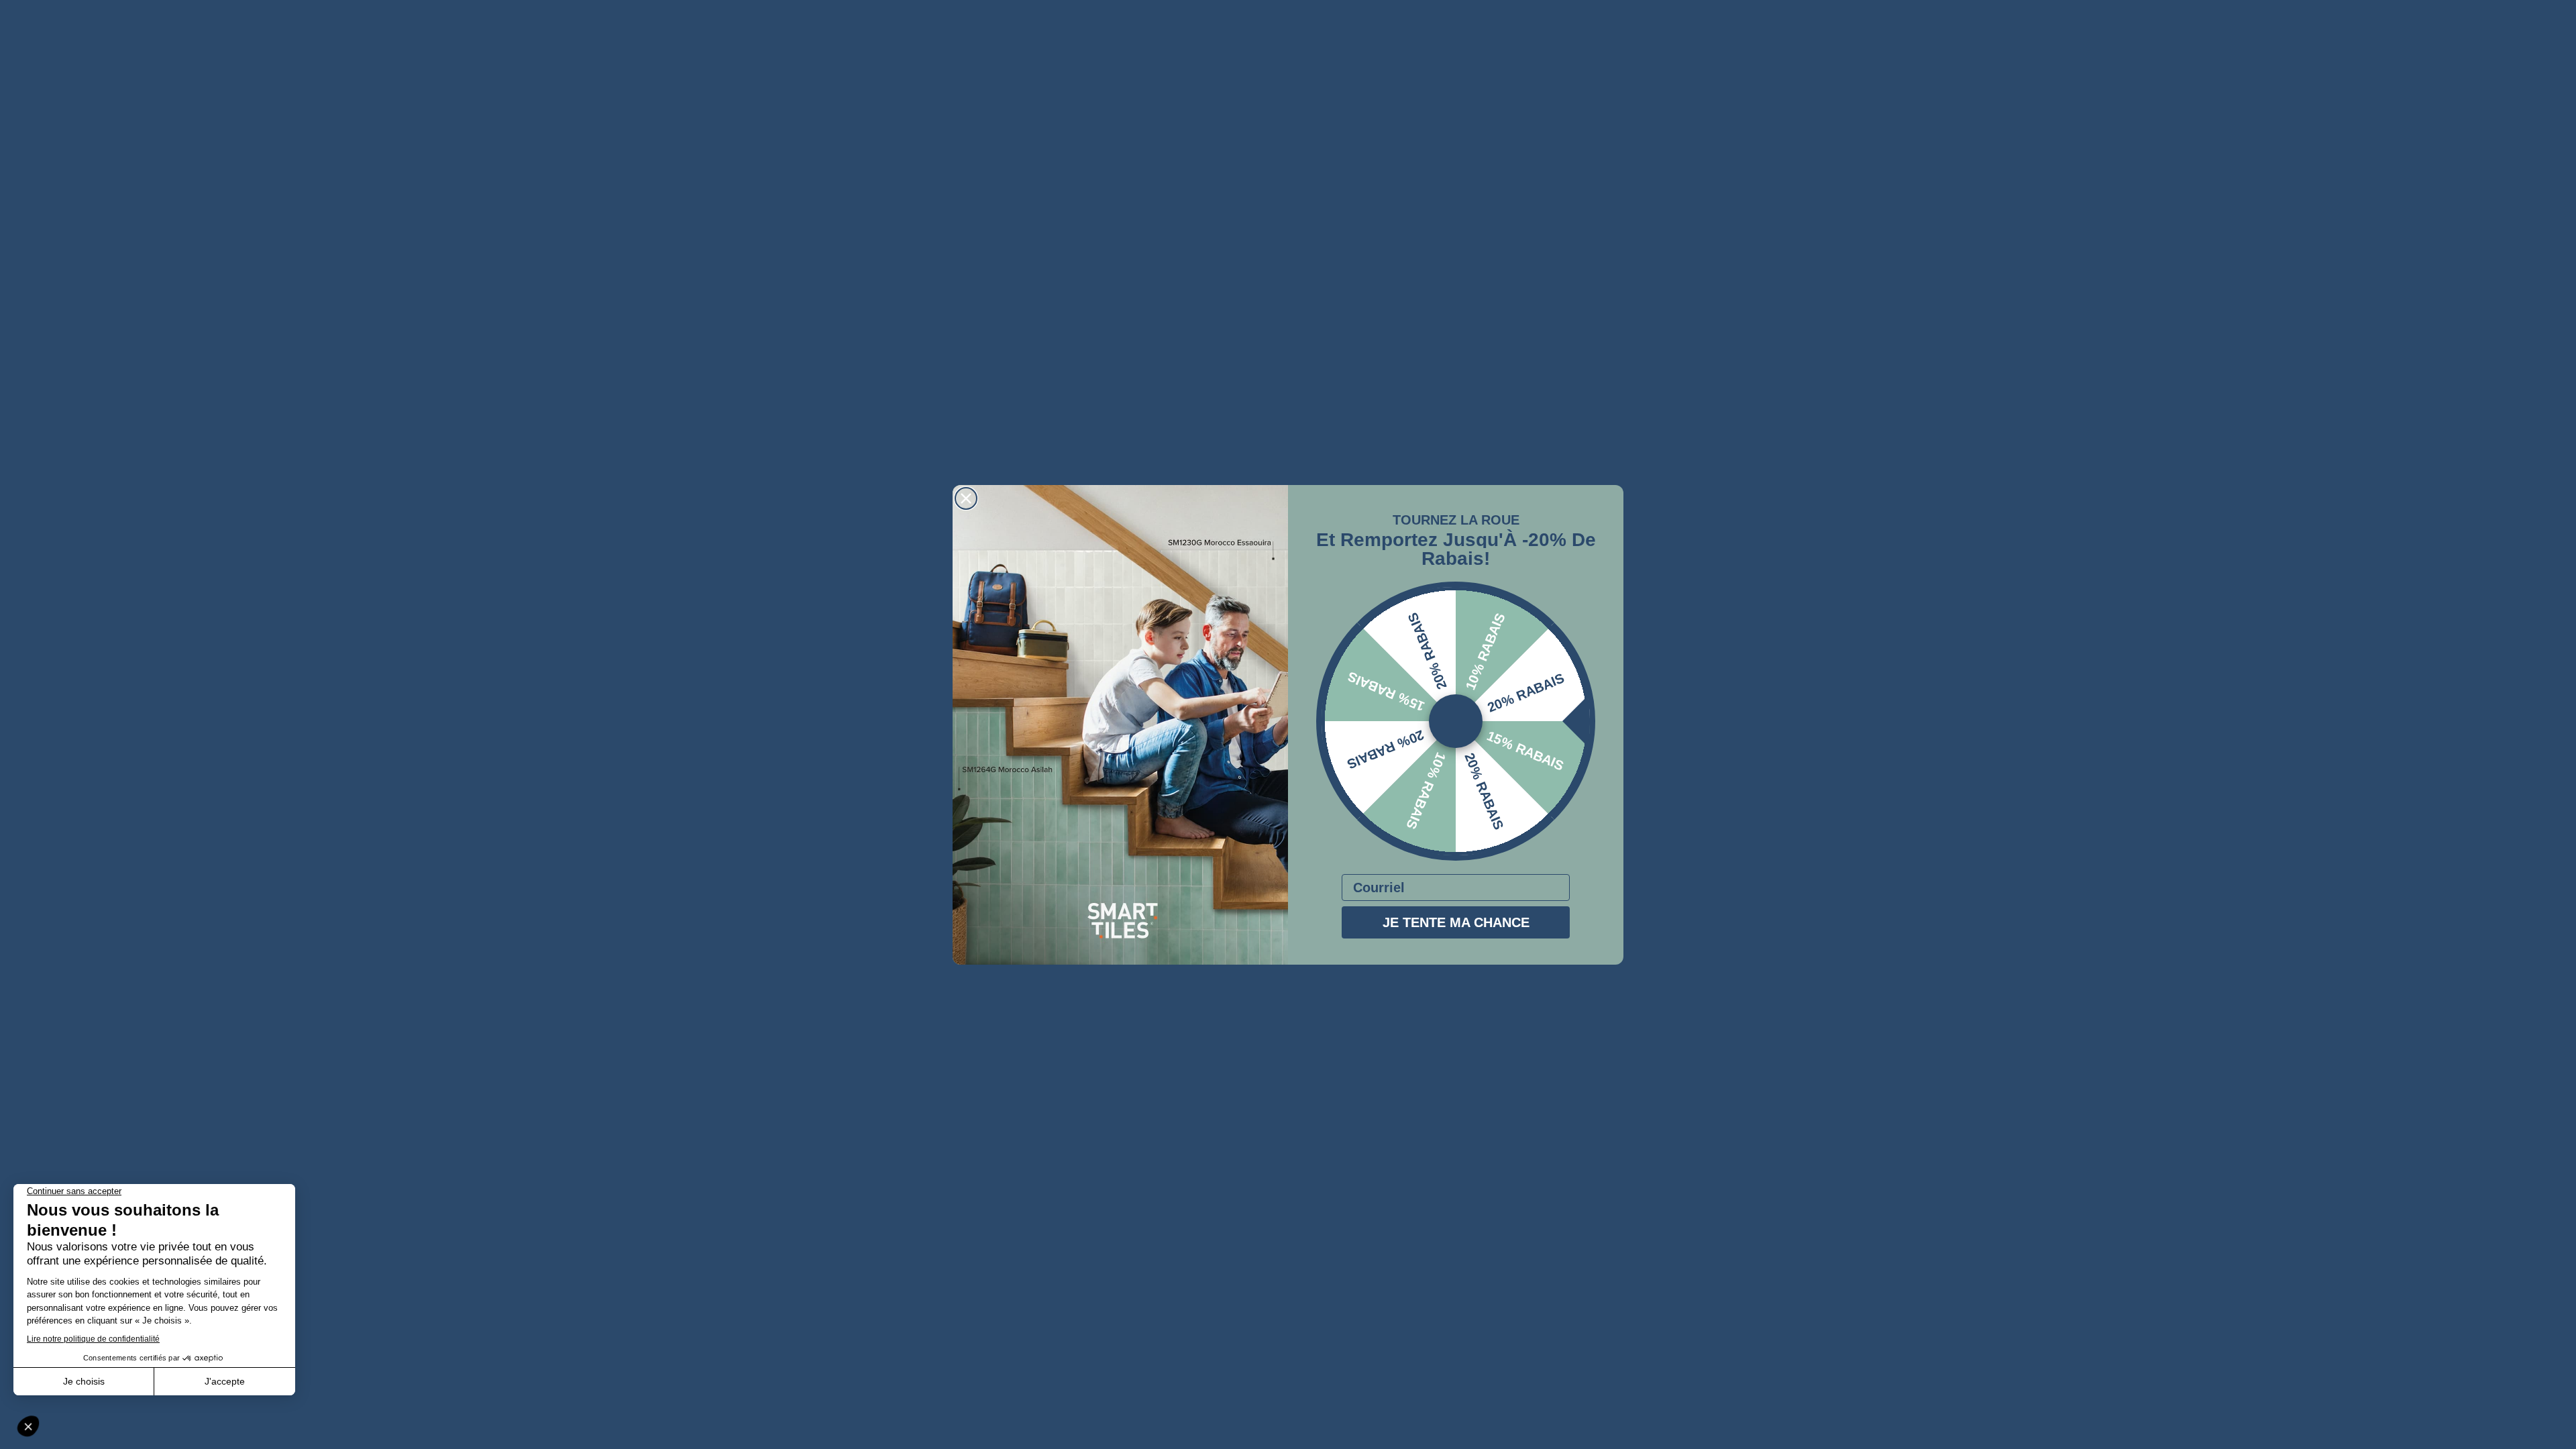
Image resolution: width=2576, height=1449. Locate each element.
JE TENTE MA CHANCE (1456, 922)
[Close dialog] (966, 498)
